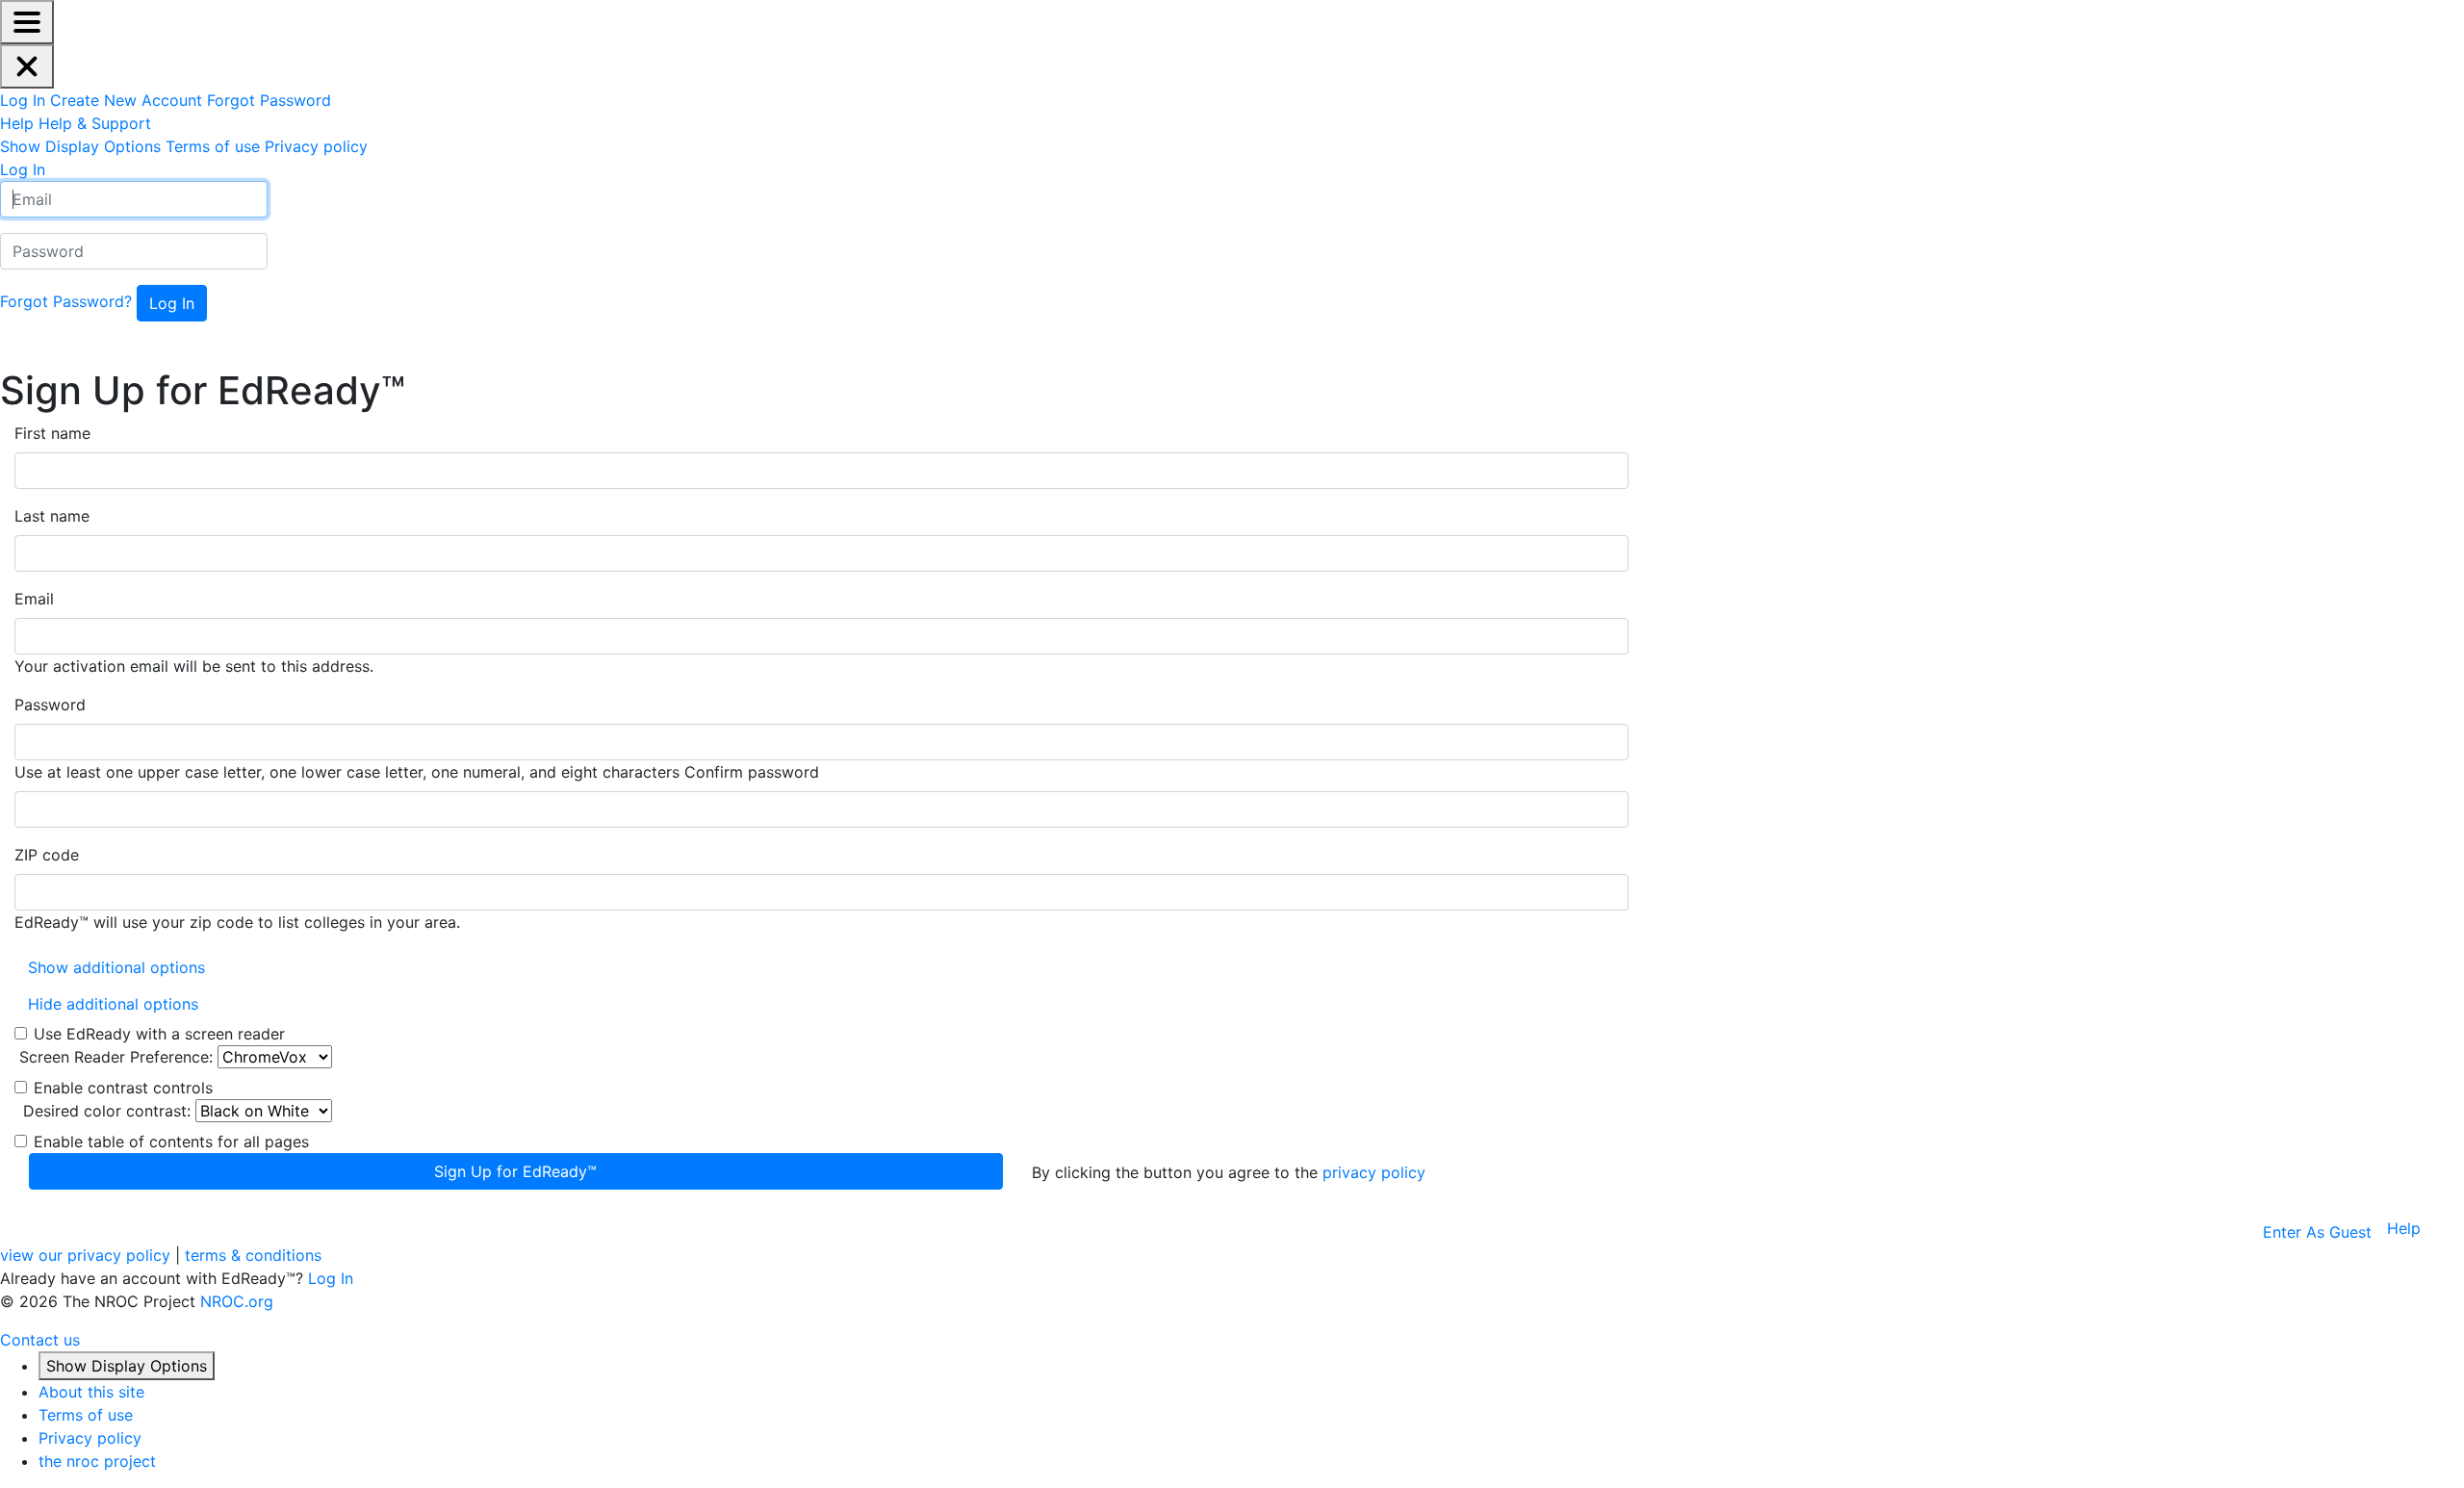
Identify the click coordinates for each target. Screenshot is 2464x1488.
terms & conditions (253, 1255)
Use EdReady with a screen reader (159, 1034)
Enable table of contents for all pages (171, 1142)
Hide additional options (113, 1004)
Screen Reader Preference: (116, 1057)
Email (34, 599)
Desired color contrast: (107, 1111)
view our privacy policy (85, 1255)
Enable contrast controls (123, 1088)
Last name (52, 516)
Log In (331, 1278)
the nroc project (97, 1461)
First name (52, 433)
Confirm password (752, 772)
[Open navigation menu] (27, 22)
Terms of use (86, 1415)
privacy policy (1374, 1172)
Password (50, 705)
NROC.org (237, 1301)
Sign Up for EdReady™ (515, 1171)
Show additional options (116, 967)
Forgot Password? (66, 301)
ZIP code (47, 855)
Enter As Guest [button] (2317, 1232)
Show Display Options (127, 1366)
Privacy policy (90, 1438)
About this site (91, 1392)
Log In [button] (23, 169)
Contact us (40, 1340)
